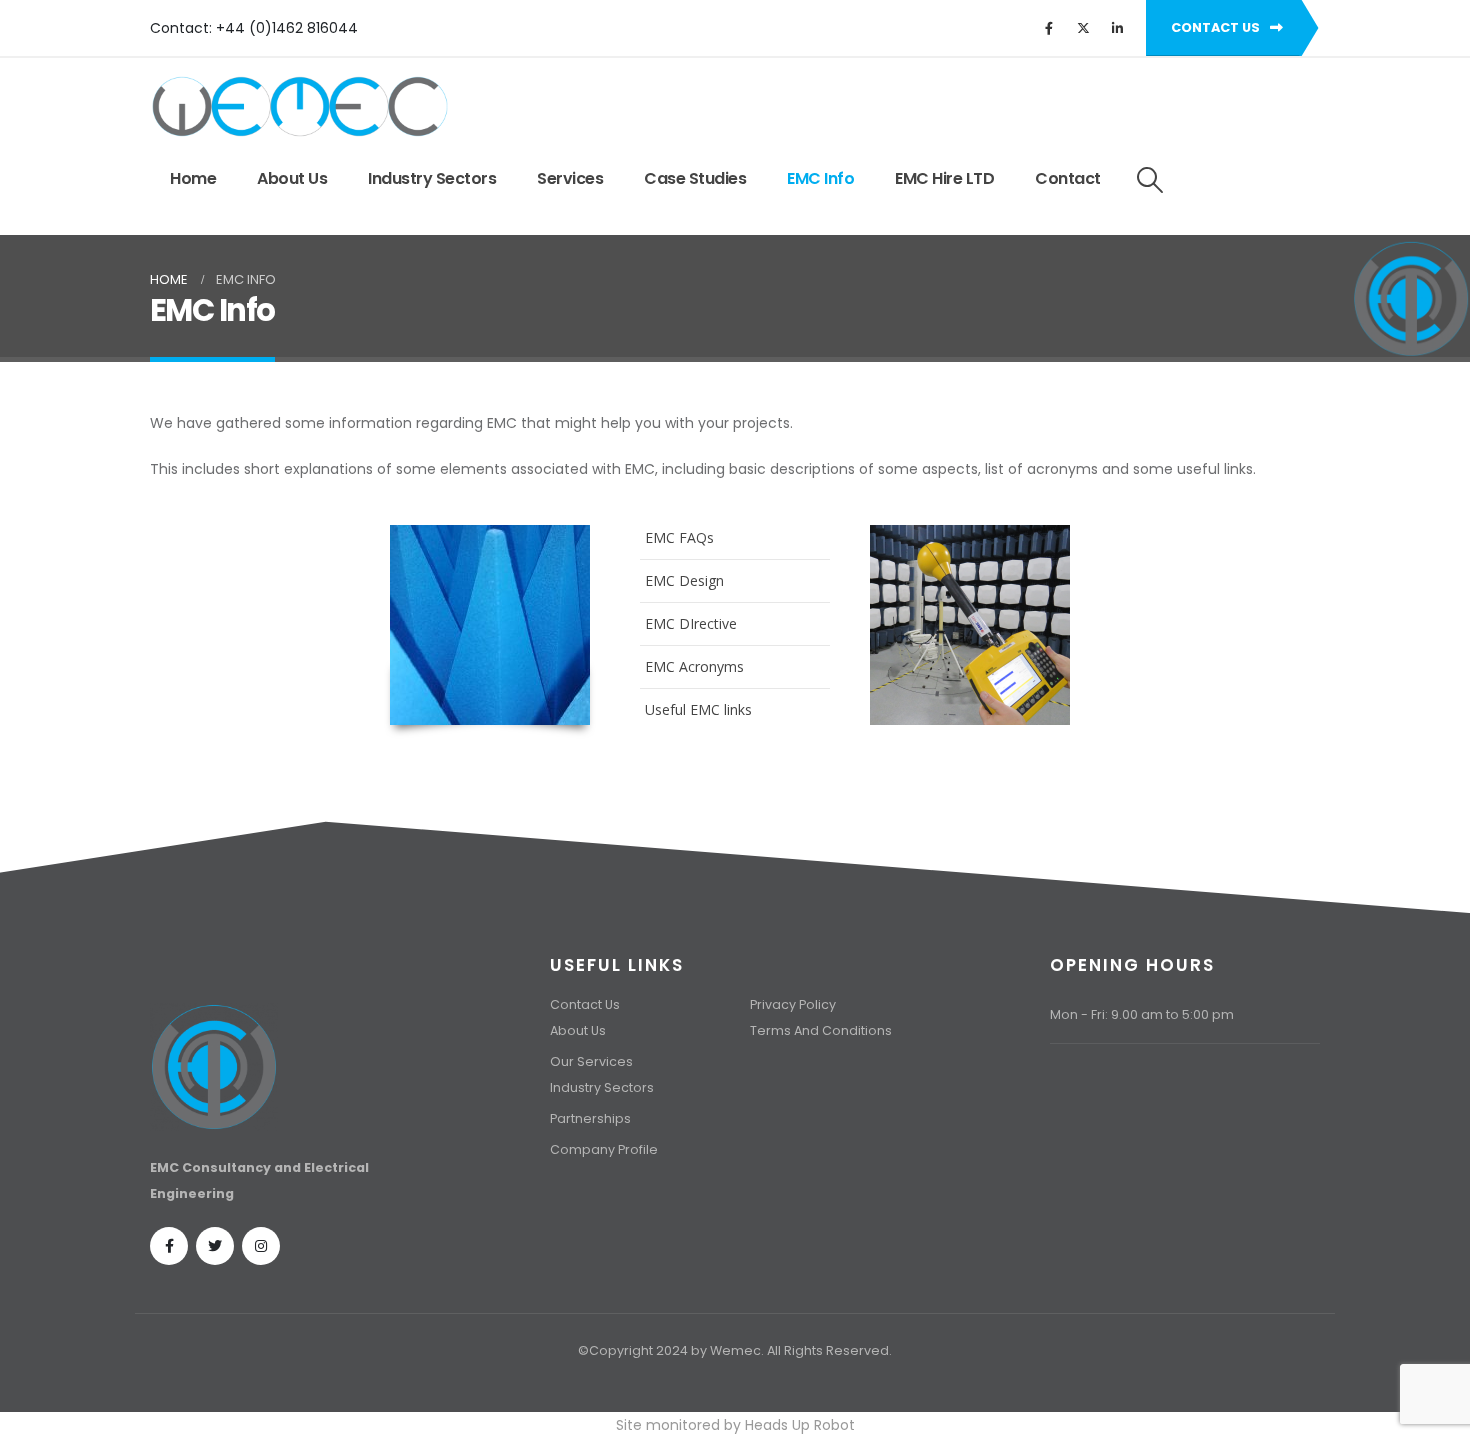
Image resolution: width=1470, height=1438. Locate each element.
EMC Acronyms (694, 666)
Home (193, 178)
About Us (292, 178)
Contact (1068, 178)
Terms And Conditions (821, 1030)
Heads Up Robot (800, 1425)
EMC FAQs (679, 537)
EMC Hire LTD (944, 178)
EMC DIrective (691, 623)
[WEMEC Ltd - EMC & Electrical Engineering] (300, 106)
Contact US (1217, 27)
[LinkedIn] (1117, 28)
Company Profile (604, 1149)
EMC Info (820, 178)
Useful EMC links (698, 709)
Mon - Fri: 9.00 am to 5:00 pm (1142, 1014)
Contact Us (585, 1004)
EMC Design (684, 580)
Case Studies (695, 178)
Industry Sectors (432, 178)
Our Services (591, 1061)
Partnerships (590, 1118)
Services (570, 178)
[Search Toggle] (1150, 180)
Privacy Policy (793, 1004)
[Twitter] (1083, 28)
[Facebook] (1049, 28)
